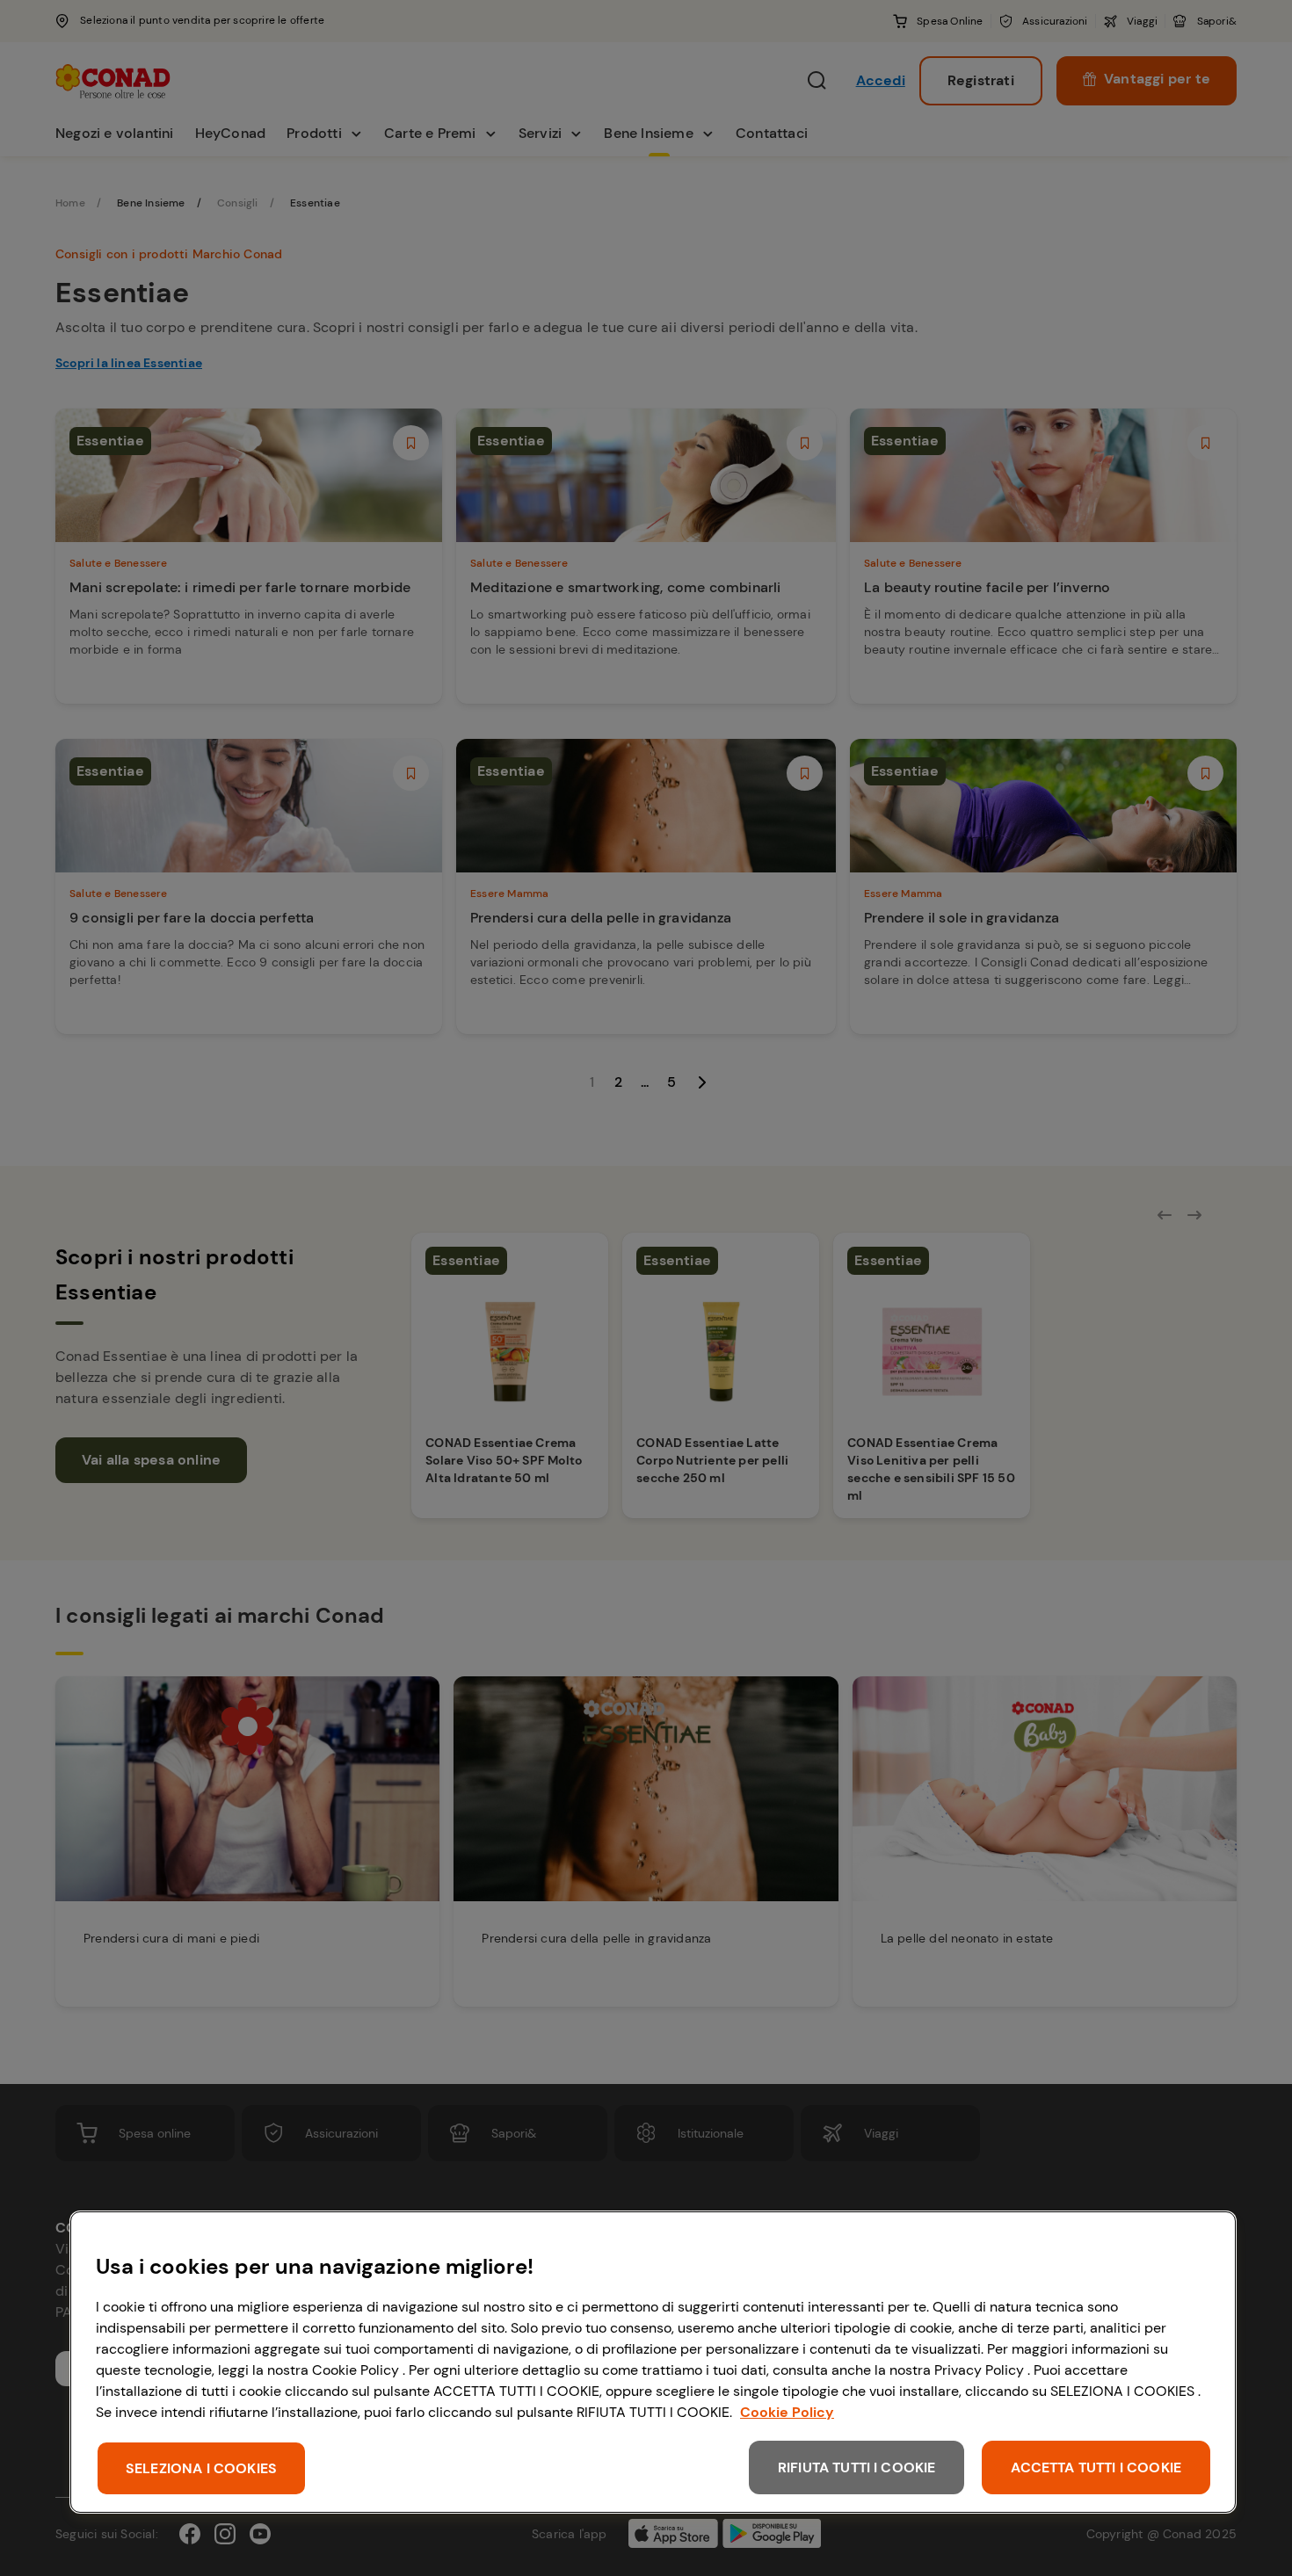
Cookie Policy (787, 2412)
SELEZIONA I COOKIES (201, 2468)
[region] (653, 2362)
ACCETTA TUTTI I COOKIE (1096, 2467)
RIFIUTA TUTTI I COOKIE (857, 2467)
